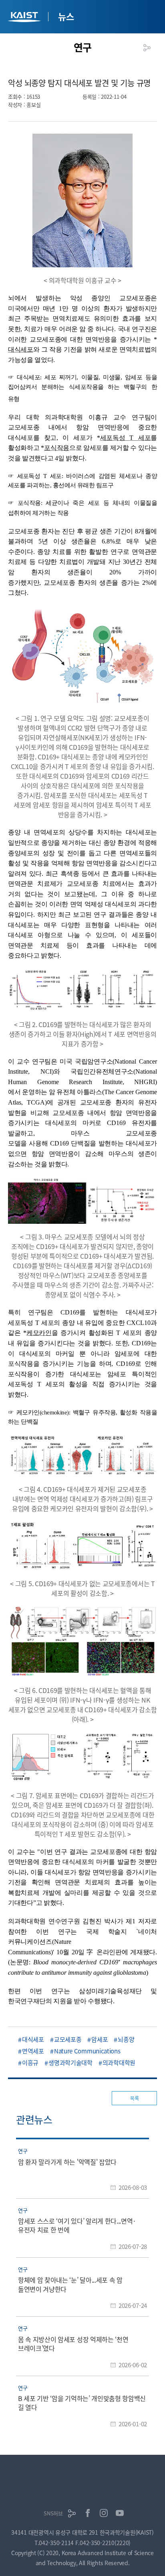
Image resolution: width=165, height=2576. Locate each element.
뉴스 (66, 16)
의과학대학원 (119, 2062)
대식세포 (33, 2039)
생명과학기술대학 (70, 2062)
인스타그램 (104, 2513)
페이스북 (88, 2513)
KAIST (25, 18)
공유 (147, 48)
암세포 (100, 2039)
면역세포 (33, 2051)
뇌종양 (126, 2039)
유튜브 (120, 2513)
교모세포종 (68, 2039)
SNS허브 (53, 2513)
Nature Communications (87, 2051)
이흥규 (30, 2062)
